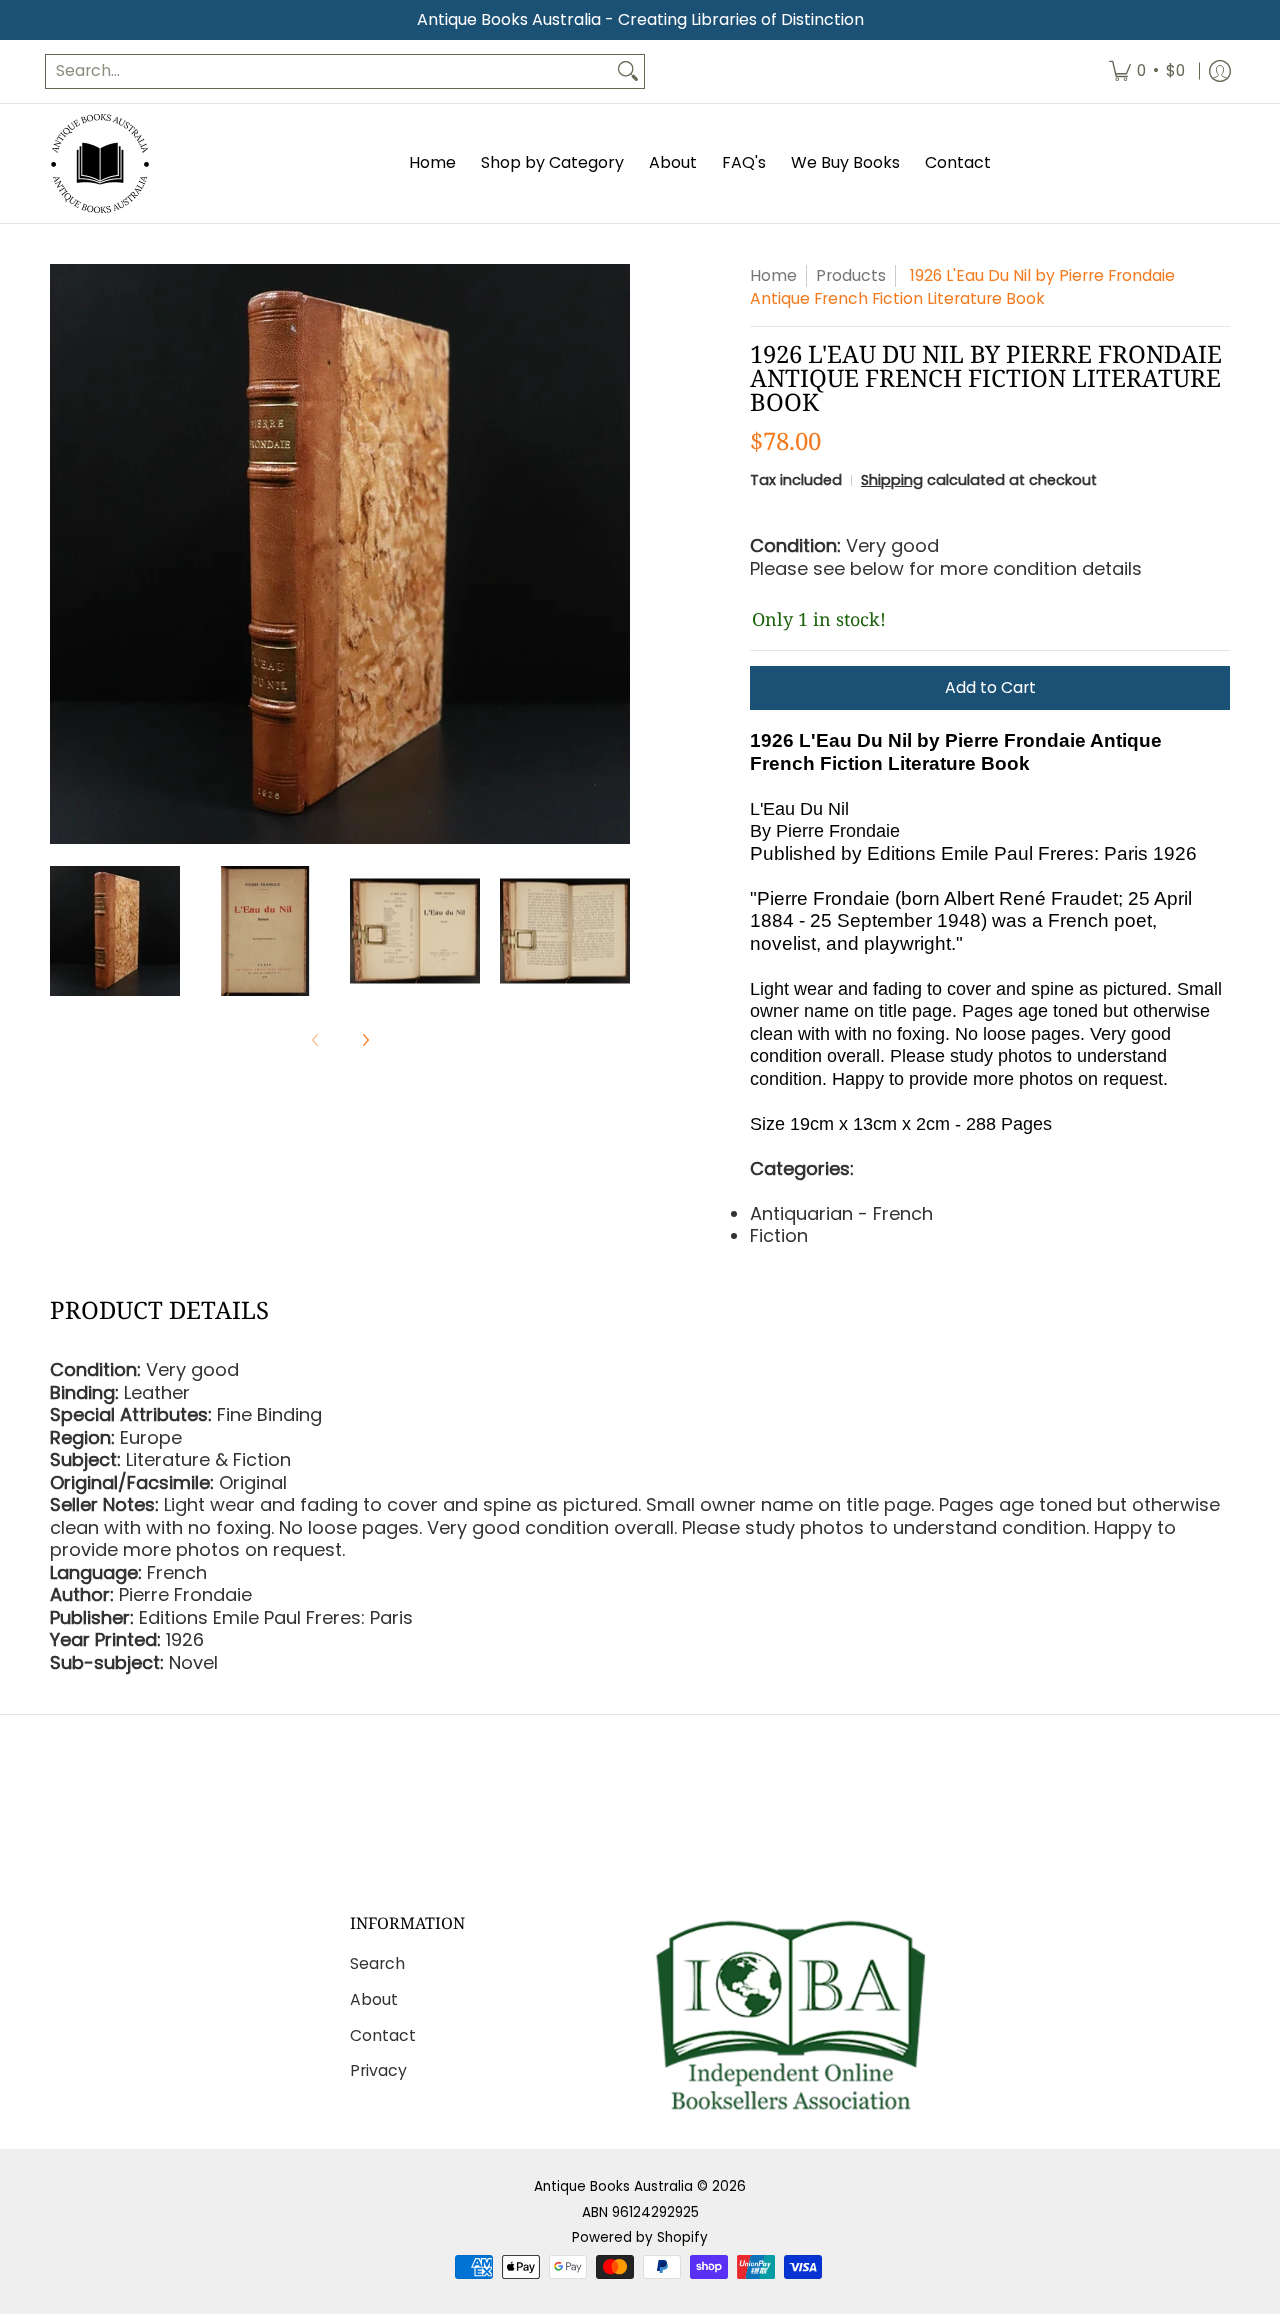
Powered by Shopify (640, 2237)
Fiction (779, 1235)
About (374, 1999)
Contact (383, 2035)
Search (377, 1963)
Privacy (378, 2070)
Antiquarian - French (841, 1213)
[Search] (628, 71)
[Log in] (1220, 71)
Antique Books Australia (613, 2186)
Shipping (892, 480)
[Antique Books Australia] (100, 163)
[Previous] (64, 554)
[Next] (616, 554)
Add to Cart (990, 687)
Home (773, 275)
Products (851, 275)
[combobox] (329, 71)
